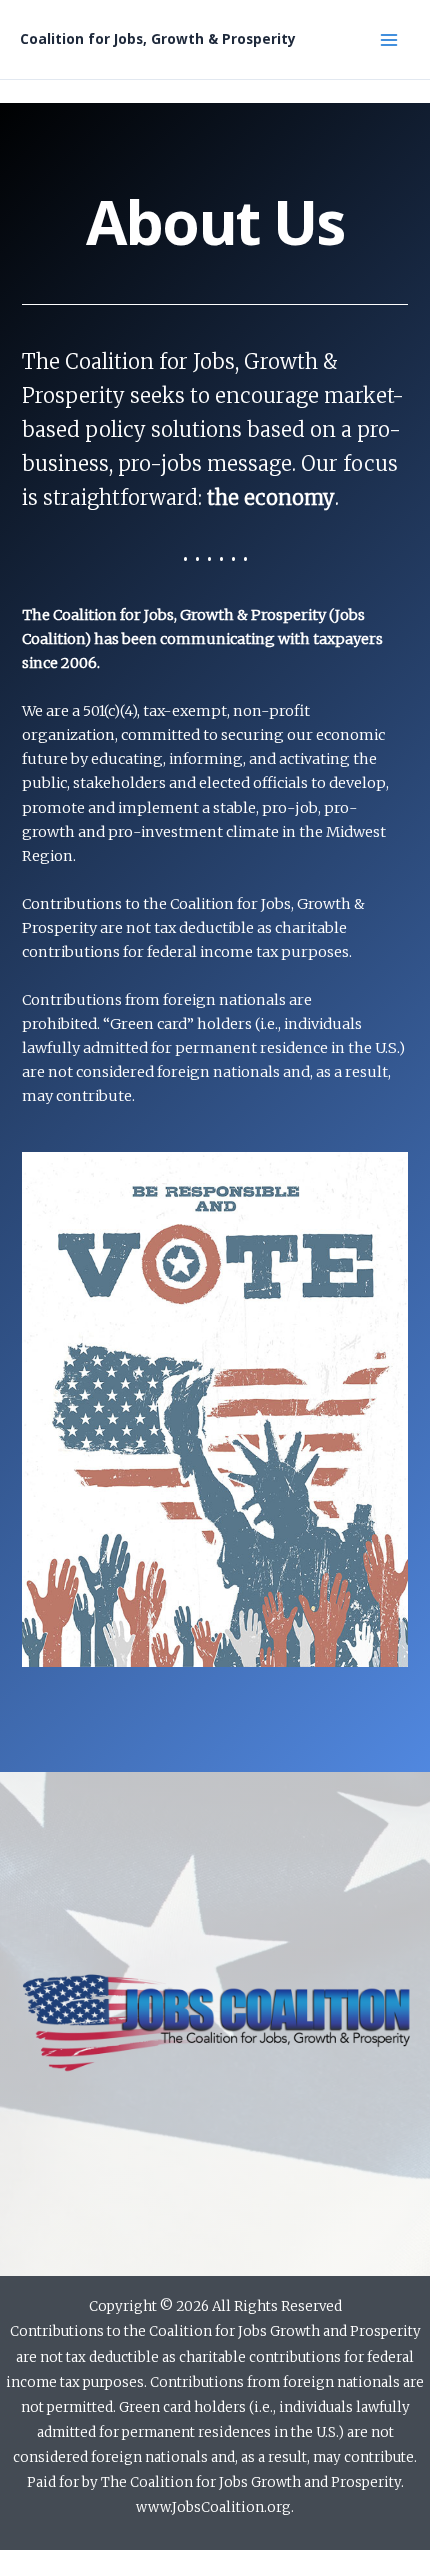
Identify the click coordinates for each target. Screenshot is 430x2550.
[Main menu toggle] (389, 40)
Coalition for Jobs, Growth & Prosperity (158, 38)
